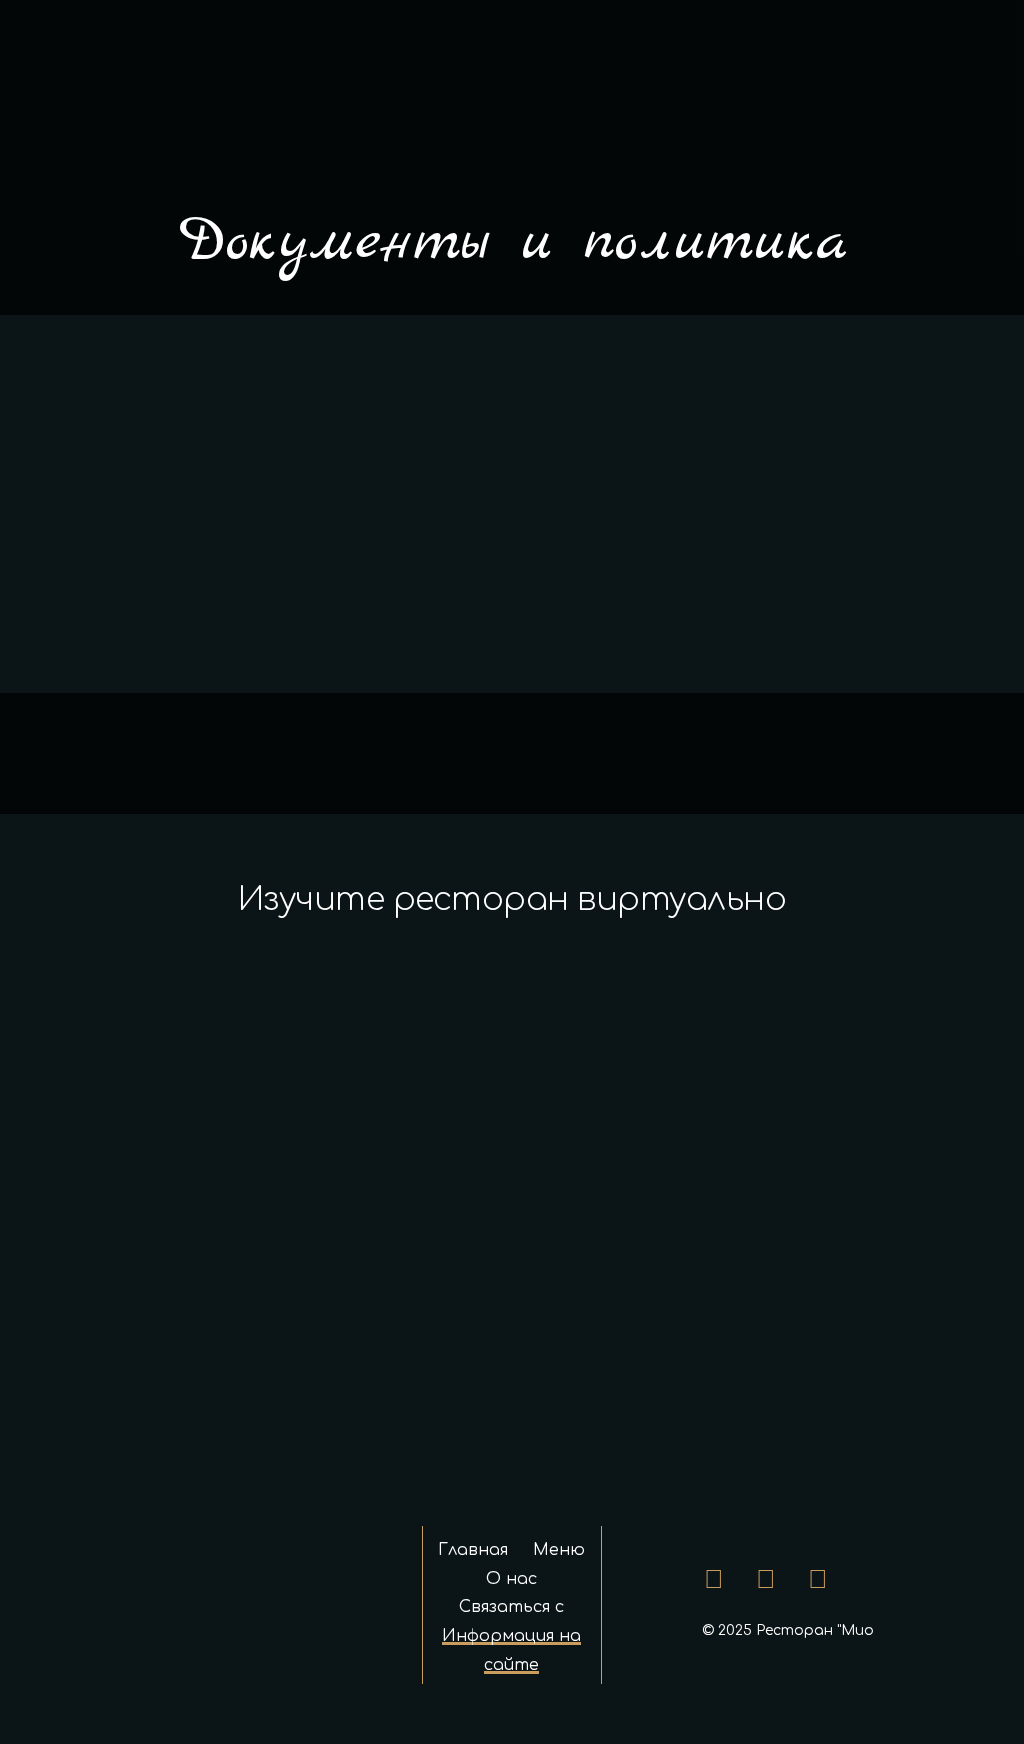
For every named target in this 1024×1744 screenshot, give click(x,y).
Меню (559, 1550)
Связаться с (511, 1607)
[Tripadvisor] (818, 1580)
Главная (473, 1550)
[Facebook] (714, 1580)
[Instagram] (766, 1580)
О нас (511, 1579)
